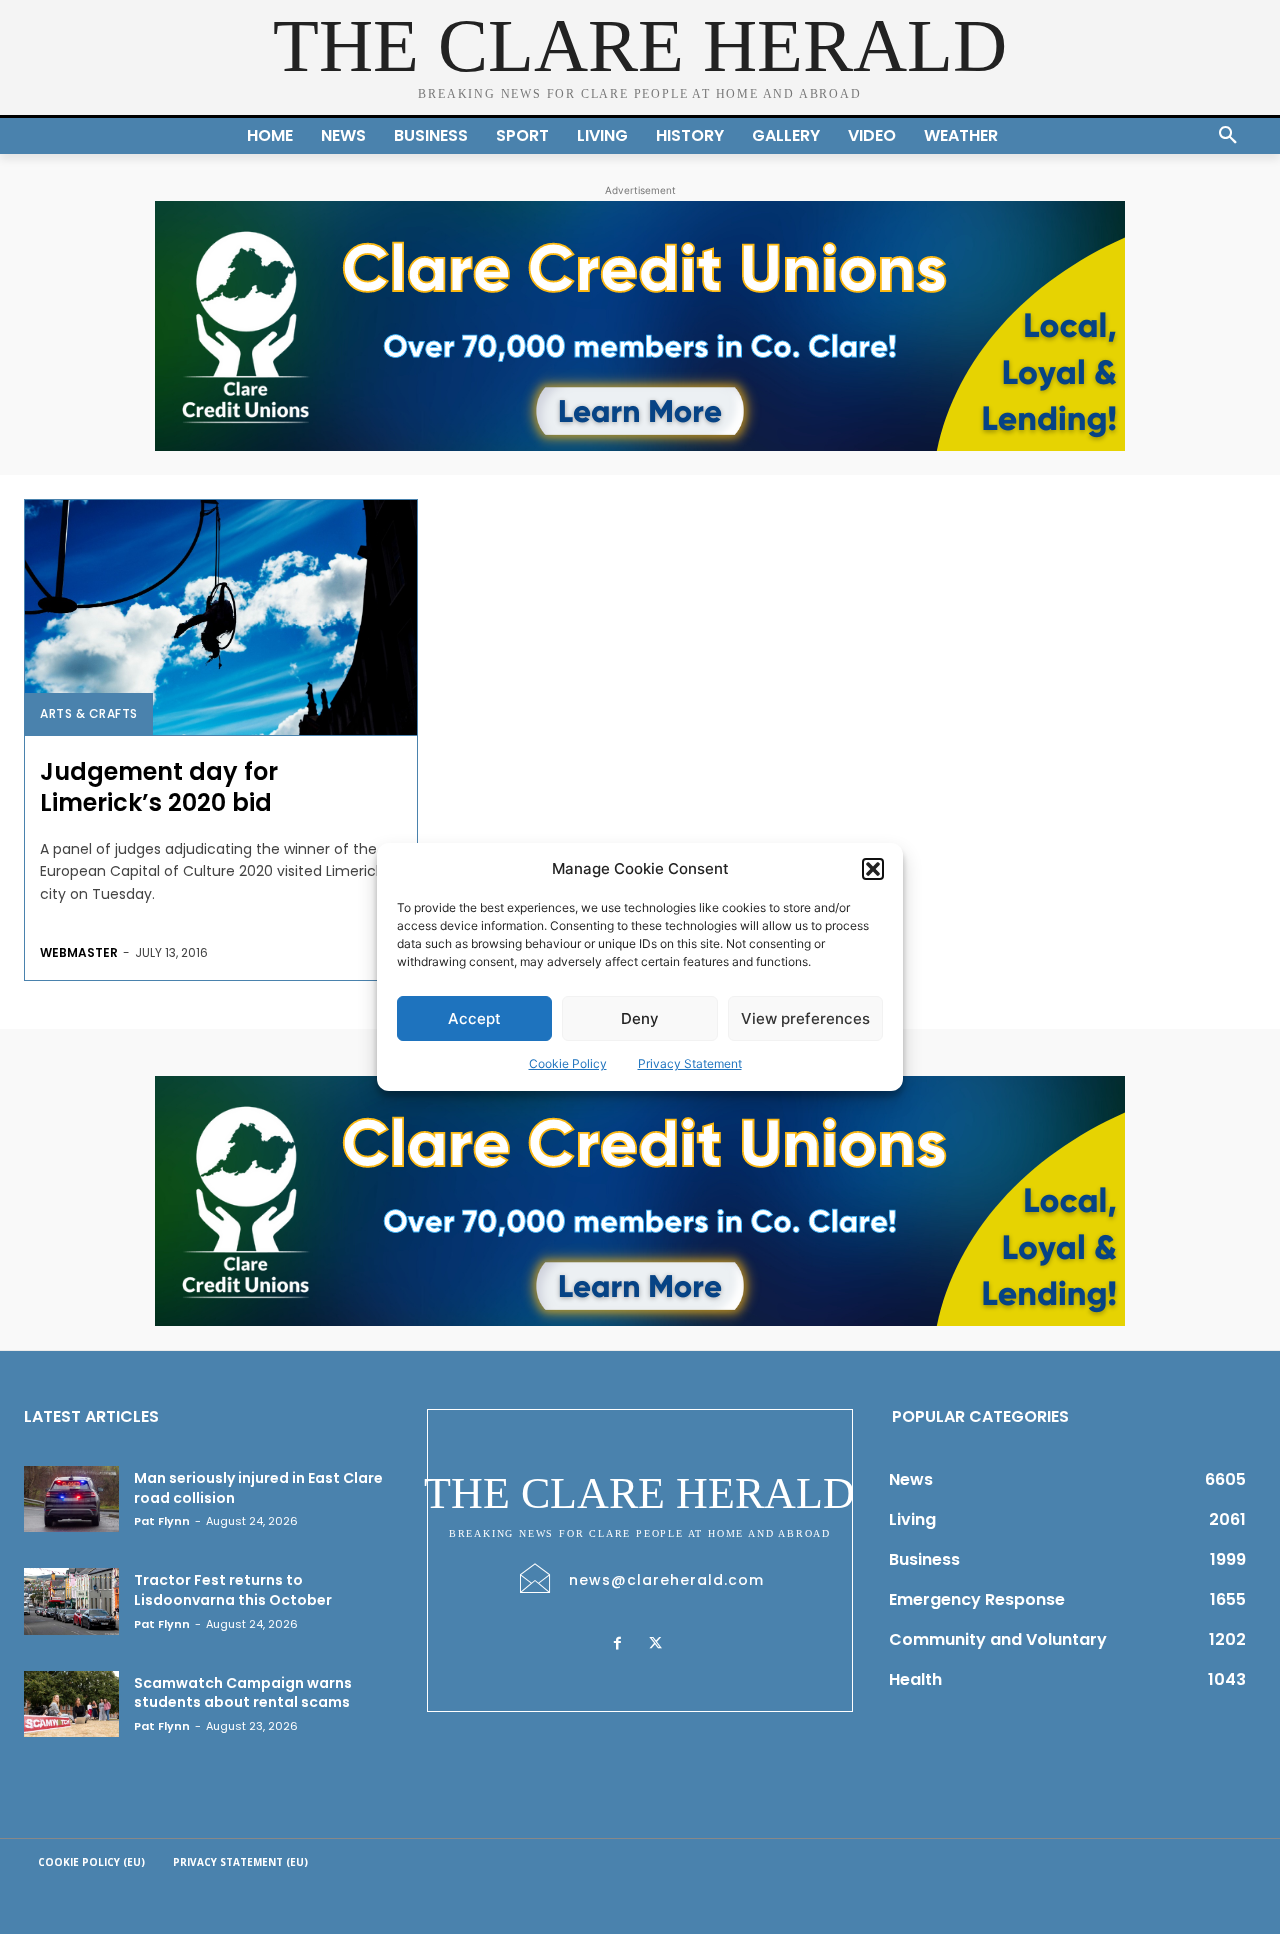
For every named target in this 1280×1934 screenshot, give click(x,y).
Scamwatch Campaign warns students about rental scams (243, 1693)
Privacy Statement (690, 1063)
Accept (474, 1018)
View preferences (805, 1018)
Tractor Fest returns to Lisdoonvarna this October (233, 1590)
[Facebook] (618, 1644)
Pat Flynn (162, 1521)
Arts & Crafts (89, 713)
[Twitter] (656, 1644)
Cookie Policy (568, 1063)
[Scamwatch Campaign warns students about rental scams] (71, 1704)
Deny (640, 1018)
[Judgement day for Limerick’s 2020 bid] (221, 617)
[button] (873, 869)
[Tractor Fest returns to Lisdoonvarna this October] (71, 1601)
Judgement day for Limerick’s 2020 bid (159, 787)
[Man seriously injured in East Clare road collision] (71, 1499)
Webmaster (79, 952)
